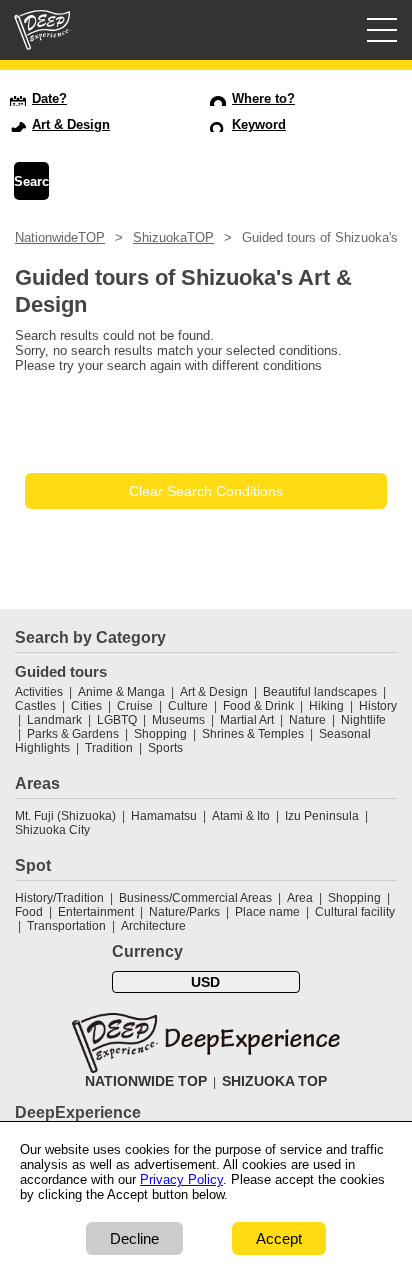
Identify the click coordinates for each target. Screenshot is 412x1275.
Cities (86, 706)
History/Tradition (59, 898)
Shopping (160, 734)
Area (300, 898)
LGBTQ (117, 720)
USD (205, 982)
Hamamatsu (164, 816)
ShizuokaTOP (173, 237)
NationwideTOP (60, 237)
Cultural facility (355, 912)
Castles (35, 706)
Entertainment (96, 912)
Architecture (153, 926)
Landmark (54, 720)
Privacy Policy (181, 1179)
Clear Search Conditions (206, 491)
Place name (269, 912)
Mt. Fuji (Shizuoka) (65, 816)
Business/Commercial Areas (195, 898)
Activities (39, 692)
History (378, 706)
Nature (307, 720)
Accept (279, 1238)
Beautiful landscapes (320, 692)
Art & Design (214, 692)
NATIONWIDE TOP (146, 1081)
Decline (134, 1238)
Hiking (326, 706)
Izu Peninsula (322, 816)
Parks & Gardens (73, 734)
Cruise (135, 706)
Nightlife (363, 720)
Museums (178, 720)
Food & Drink (258, 706)
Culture (188, 706)
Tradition (109, 748)
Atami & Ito (241, 816)
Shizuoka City (52, 830)
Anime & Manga (121, 692)
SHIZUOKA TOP (274, 1081)
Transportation (66, 926)
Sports (165, 748)
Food (29, 912)
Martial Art (247, 720)
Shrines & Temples (253, 734)
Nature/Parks (184, 912)
